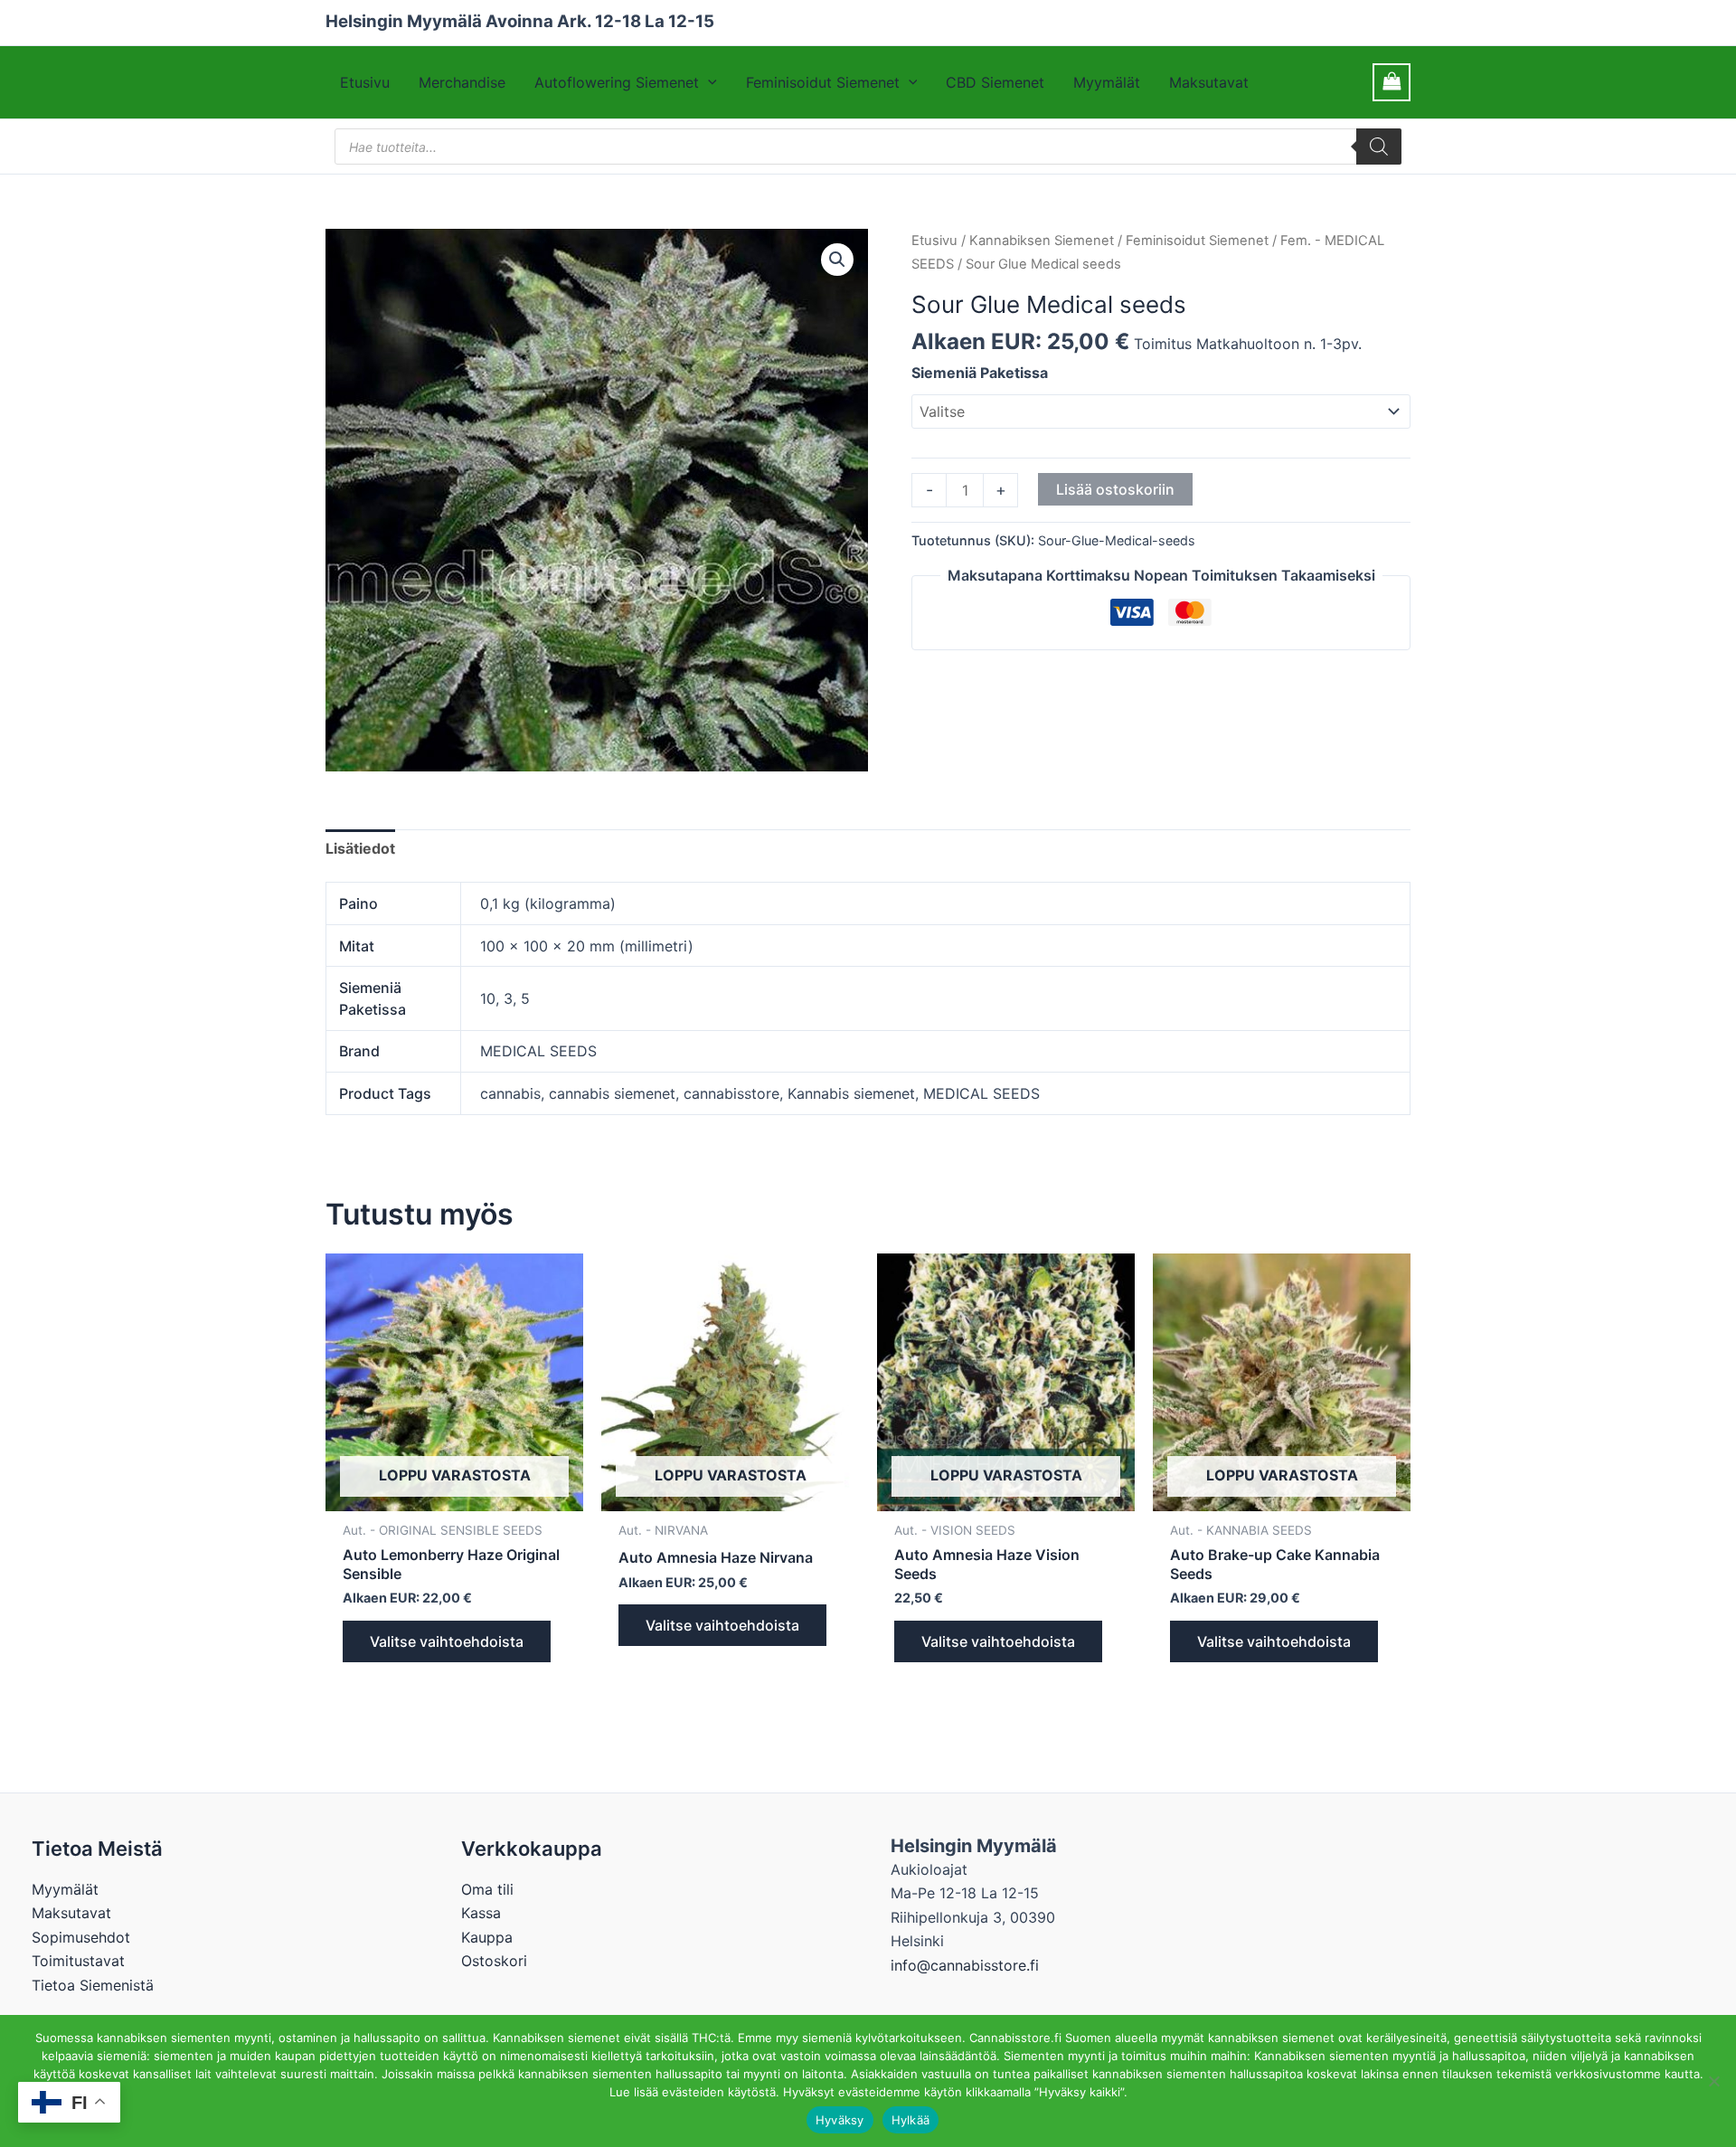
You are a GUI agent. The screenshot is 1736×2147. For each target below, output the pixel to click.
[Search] (1379, 147)
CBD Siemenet (995, 82)
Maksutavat (1209, 82)
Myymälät (1107, 82)
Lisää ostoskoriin (1115, 489)
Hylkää (911, 2120)
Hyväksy (840, 2120)
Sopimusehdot (81, 1937)
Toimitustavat (78, 1961)
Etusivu (365, 82)
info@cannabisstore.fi (965, 1965)
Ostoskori (494, 1961)
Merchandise (462, 82)
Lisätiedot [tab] (360, 848)
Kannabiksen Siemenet (1042, 241)
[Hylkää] (1713, 2081)
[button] (708, 82)
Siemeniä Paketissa (980, 373)
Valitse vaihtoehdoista (447, 1641)
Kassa (481, 1913)
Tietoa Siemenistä (93, 1985)
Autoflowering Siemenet (617, 82)
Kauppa (487, 1937)
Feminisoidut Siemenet (823, 82)
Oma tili (487, 1889)
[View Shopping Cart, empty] (1392, 82)
